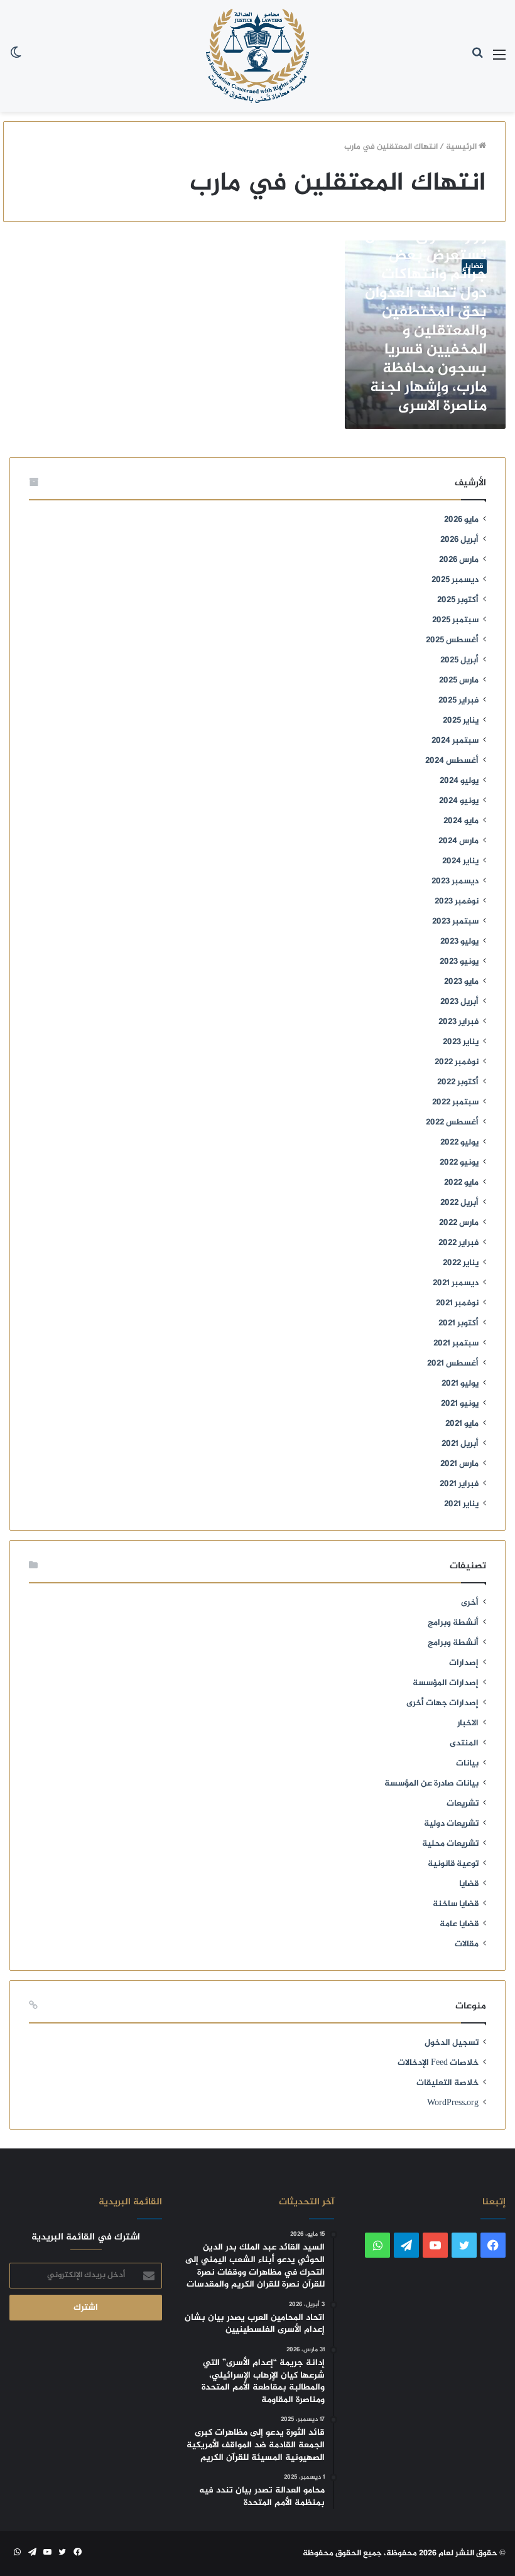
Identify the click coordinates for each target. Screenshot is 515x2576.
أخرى (470, 1603)
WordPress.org (453, 2103)
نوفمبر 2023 (457, 902)
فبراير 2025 (458, 701)
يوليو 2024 (459, 781)
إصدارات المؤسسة (446, 1683)
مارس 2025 (459, 681)
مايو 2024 (461, 821)
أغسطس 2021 (453, 1364)
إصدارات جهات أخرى (442, 1703)
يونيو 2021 (460, 1404)
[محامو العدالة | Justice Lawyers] (258, 56)
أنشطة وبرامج (453, 1623)
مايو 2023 (461, 982)
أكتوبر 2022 (458, 1082)
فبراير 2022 (458, 1243)
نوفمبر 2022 (457, 1062)
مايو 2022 (461, 1183)
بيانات (467, 1764)
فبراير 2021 (459, 1484)
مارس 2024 (458, 841)
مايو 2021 (462, 1424)
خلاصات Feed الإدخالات (438, 2063)
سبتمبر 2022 (455, 1102)
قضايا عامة (459, 1924)
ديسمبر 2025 (455, 580)
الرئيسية (462, 147)
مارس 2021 (459, 1464)
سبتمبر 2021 (456, 1344)
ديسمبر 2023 (455, 881)
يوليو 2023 (459, 942)
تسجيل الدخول (452, 2043)
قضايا (469, 1884)
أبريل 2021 (460, 1444)
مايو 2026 (461, 520)
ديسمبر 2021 (456, 1283)
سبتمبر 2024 (455, 741)
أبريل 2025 (459, 660)
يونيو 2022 (459, 1163)
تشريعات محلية (450, 1844)
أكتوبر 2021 (458, 1323)
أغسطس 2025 (452, 640)
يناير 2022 (461, 1263)
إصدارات (464, 1663)
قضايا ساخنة (456, 1904)
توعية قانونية (453, 1864)
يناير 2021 (461, 1504)
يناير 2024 (460, 861)
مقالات (467, 1944)
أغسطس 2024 (452, 761)
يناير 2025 (461, 721)
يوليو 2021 (460, 1384)
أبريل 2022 (459, 1203)
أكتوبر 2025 (458, 600)
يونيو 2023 (459, 962)
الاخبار (468, 1723)
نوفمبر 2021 (457, 1303)
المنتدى (464, 1743)
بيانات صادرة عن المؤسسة (431, 1784)
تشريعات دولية (451, 1824)
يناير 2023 (461, 1042)
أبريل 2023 (459, 1002)
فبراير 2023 (458, 1022)
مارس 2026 (459, 560)
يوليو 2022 (459, 1143)
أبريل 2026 (459, 540)
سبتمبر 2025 (455, 620)
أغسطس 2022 (452, 1123)
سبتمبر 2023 (455, 922)
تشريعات (463, 1804)
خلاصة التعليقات (447, 2083)
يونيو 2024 (459, 801)
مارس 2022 (459, 1223)
